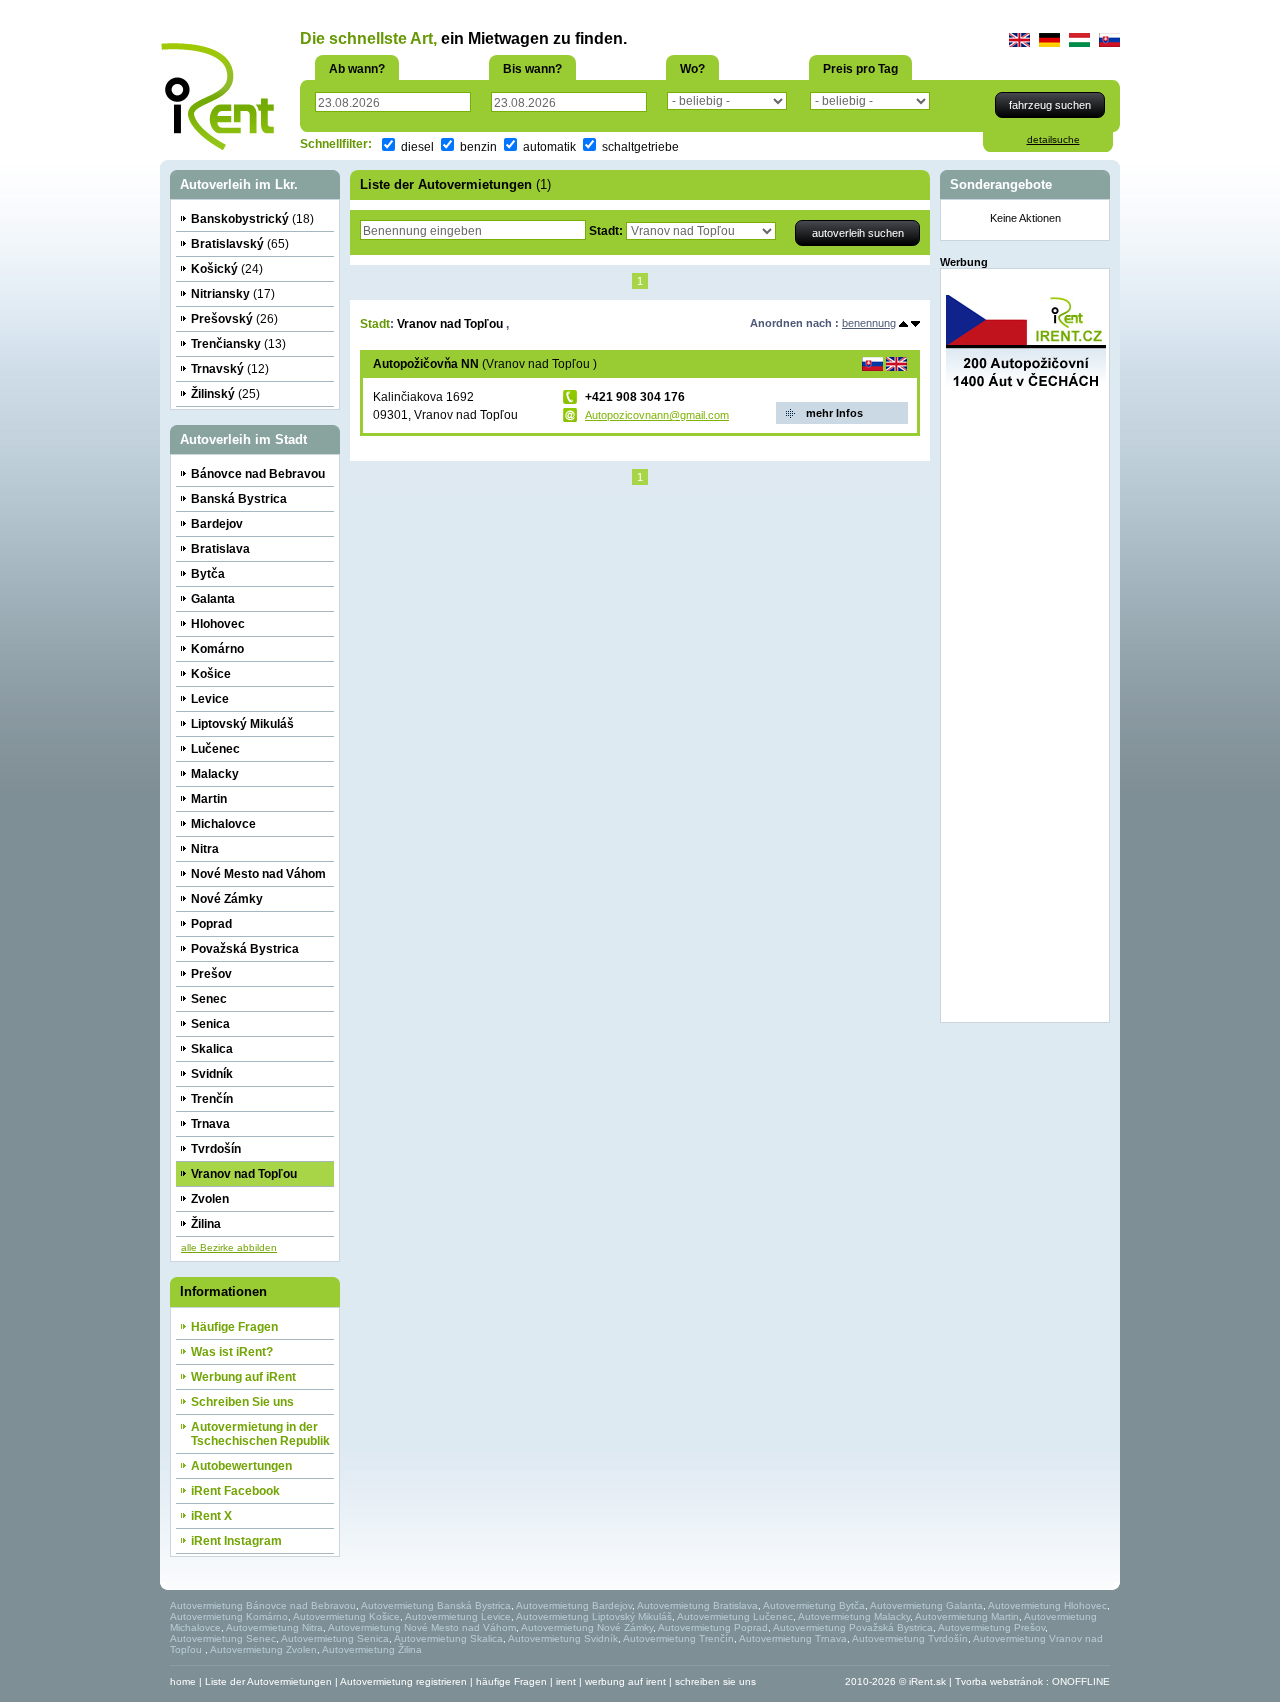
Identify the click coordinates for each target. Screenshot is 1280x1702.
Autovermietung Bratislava (697, 1605)
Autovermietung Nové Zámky (587, 1627)
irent (566, 1681)
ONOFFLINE (1081, 1681)
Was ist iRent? (232, 1352)
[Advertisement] (1026, 717)
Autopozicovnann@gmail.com (657, 415)
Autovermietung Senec (223, 1638)
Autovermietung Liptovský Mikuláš (594, 1616)
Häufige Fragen (234, 1327)
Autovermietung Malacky (854, 1616)
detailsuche (1053, 139)
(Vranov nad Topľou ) (485, 364)
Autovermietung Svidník (563, 1638)
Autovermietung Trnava (793, 1638)
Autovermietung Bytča (814, 1605)
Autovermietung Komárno (229, 1616)
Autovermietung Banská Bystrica (436, 1605)
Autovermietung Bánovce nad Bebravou (263, 1605)
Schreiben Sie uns (242, 1402)
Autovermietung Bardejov (574, 1605)
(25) (225, 394)
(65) (240, 244)
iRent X (211, 1516)
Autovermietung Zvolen (263, 1649)
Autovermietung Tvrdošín (910, 1638)
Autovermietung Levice (458, 1616)
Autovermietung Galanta (926, 1605)
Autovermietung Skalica (448, 1638)
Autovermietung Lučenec (735, 1616)
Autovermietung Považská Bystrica (853, 1627)
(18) (252, 219)
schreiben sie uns (715, 1681)
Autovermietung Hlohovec (1047, 1605)
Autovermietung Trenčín (678, 1638)
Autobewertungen (241, 1466)
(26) (234, 319)
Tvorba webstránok (999, 1681)
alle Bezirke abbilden (229, 1247)
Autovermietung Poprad (713, 1627)
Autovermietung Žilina (372, 1649)
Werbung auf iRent (243, 1377)
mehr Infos (834, 413)
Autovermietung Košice (346, 1616)
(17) (233, 294)
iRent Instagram (236, 1541)
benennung (869, 323)
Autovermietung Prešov (991, 1627)
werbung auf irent (625, 1681)
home (183, 1681)
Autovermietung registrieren (403, 1681)
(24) (227, 269)
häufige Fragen (511, 1681)
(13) (238, 344)
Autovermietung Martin (967, 1616)
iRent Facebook (235, 1491)
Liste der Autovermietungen (268, 1681)
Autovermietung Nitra (274, 1627)
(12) (230, 369)
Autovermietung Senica (335, 1638)
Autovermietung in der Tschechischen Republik (260, 1434)
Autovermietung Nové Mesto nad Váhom (422, 1627)
